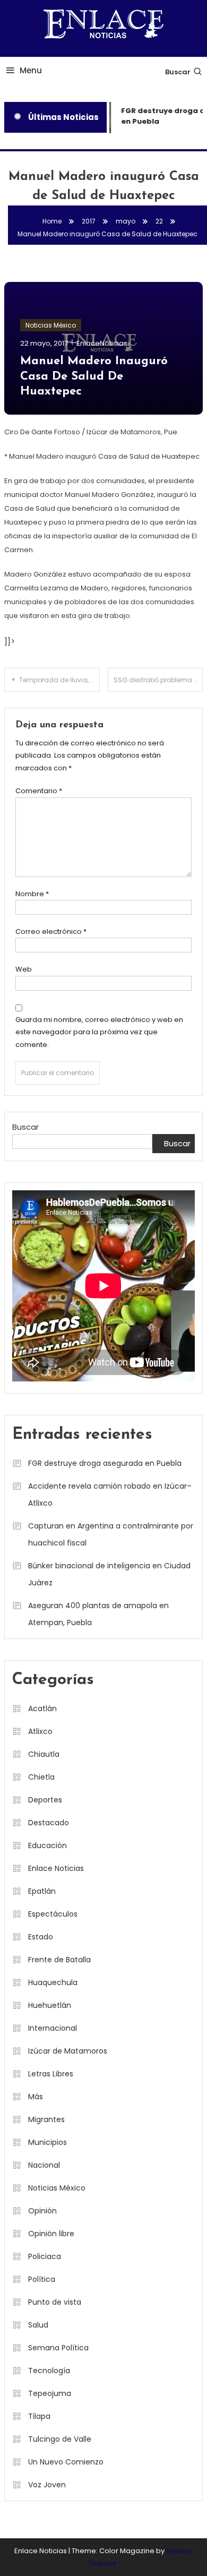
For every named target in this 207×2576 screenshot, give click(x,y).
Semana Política (58, 2348)
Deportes (45, 1800)
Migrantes (46, 2119)
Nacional (44, 2165)
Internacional (53, 2028)
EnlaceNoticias (102, 343)
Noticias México (51, 325)
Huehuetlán (50, 2005)
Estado (41, 1937)
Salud (38, 2325)
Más (36, 2097)
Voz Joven (47, 2485)
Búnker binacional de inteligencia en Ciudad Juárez (109, 1574)
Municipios (48, 2142)
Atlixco (40, 1731)
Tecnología (49, 2371)
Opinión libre (51, 2234)
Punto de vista (55, 2302)
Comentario (39, 791)
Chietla (41, 1777)
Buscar (178, 72)
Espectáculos (53, 1914)
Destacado (49, 1823)
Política (42, 2279)
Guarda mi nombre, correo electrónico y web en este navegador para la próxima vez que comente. (99, 1032)
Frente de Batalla (59, 1960)
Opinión (42, 2211)
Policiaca (45, 2256)
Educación (48, 1845)
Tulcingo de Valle (60, 2439)
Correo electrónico (51, 931)
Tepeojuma (50, 2393)
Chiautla (44, 1754)
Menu (31, 70)
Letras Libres (51, 2074)
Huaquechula (53, 1982)
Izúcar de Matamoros (68, 2051)
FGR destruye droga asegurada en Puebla (105, 1463)
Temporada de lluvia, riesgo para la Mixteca (59, 680)
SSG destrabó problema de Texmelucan (158, 680)
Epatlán (42, 1891)
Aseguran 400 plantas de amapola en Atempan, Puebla (98, 1614)
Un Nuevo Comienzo (66, 2462)
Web (24, 969)
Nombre (32, 894)
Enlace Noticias (56, 1868)
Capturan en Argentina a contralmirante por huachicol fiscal (111, 1534)
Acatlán (42, 1708)
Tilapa (39, 2416)
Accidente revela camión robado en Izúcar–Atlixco (110, 1495)
